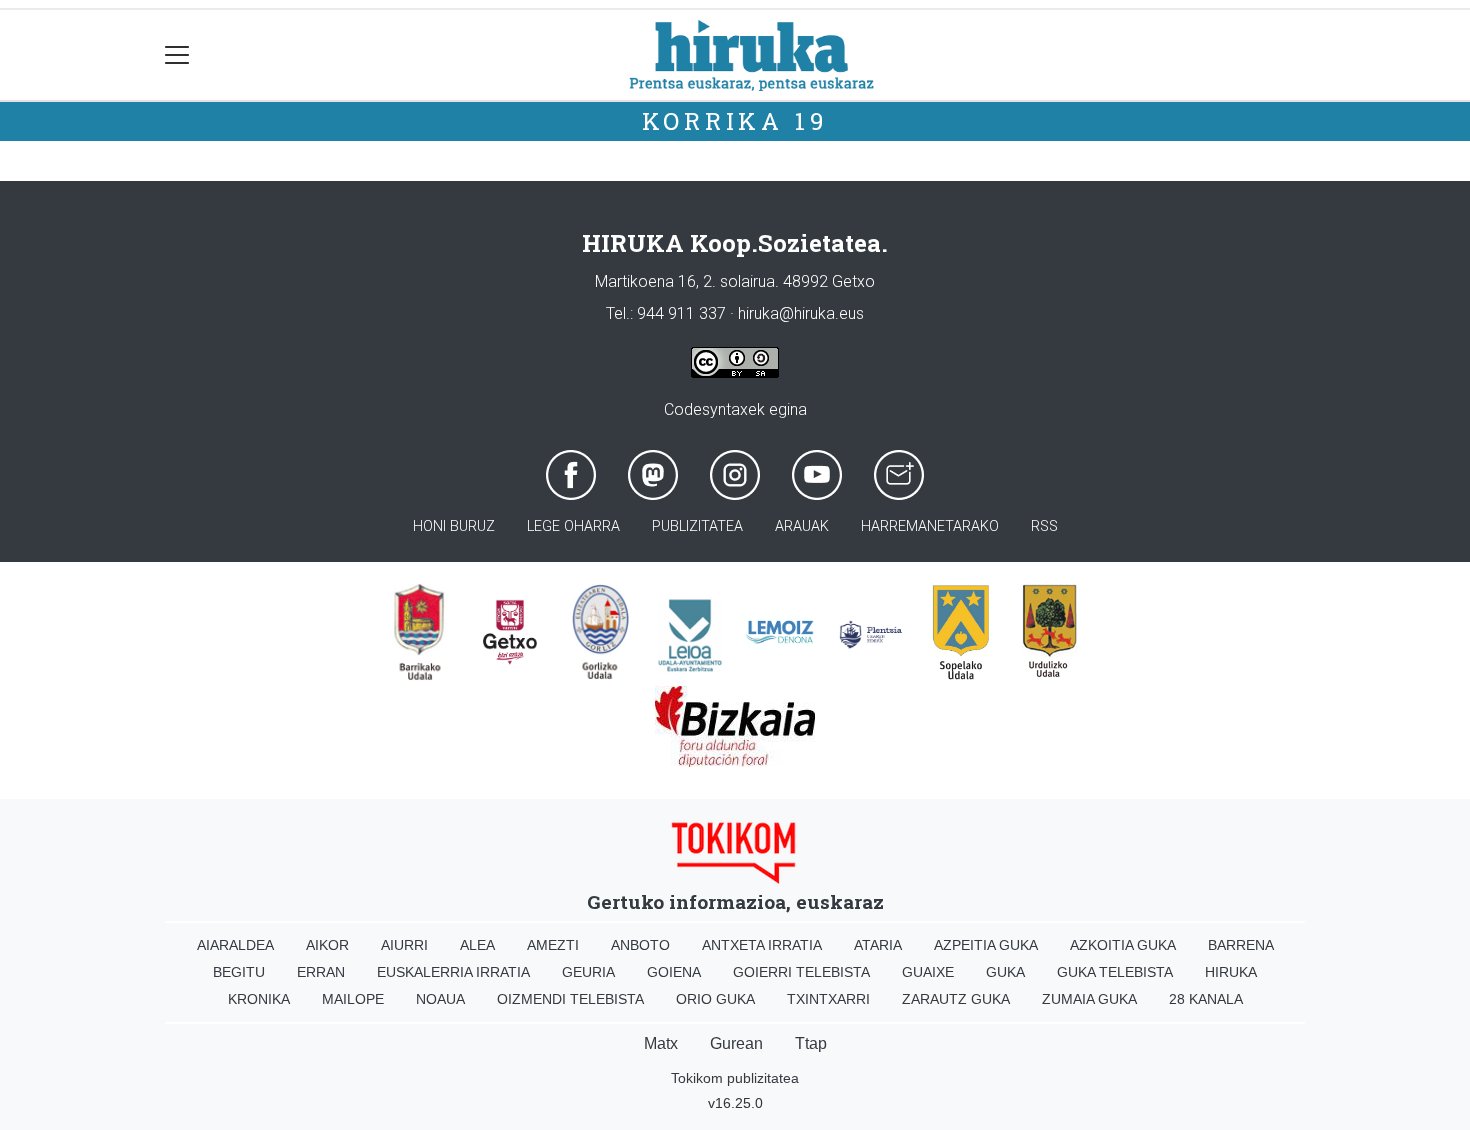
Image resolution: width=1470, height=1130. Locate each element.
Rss (1044, 526)
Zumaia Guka (1089, 999)
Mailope (353, 999)
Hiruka (1231, 972)
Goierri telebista (801, 972)
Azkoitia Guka (1123, 945)
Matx (661, 1043)
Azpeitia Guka (986, 945)
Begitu (239, 972)
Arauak (802, 526)
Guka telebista (1115, 972)
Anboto (640, 945)
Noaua (440, 999)
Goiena (674, 972)
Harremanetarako (930, 526)
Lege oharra (573, 526)
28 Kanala (1206, 999)
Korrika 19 (735, 121)
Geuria (588, 972)
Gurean (736, 1043)
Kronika (259, 999)
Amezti (553, 945)
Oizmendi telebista (570, 999)
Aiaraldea (235, 945)
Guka (1005, 972)
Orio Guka (715, 999)
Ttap (811, 1043)
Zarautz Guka (956, 999)
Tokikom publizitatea (735, 1078)
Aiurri (404, 945)
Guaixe (928, 972)
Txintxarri (828, 999)
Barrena (1241, 945)
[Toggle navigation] (177, 55)
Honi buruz (454, 526)
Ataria (878, 945)
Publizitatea (697, 526)
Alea (477, 945)
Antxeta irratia (762, 945)
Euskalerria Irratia (453, 972)
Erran (321, 972)
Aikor (327, 945)
